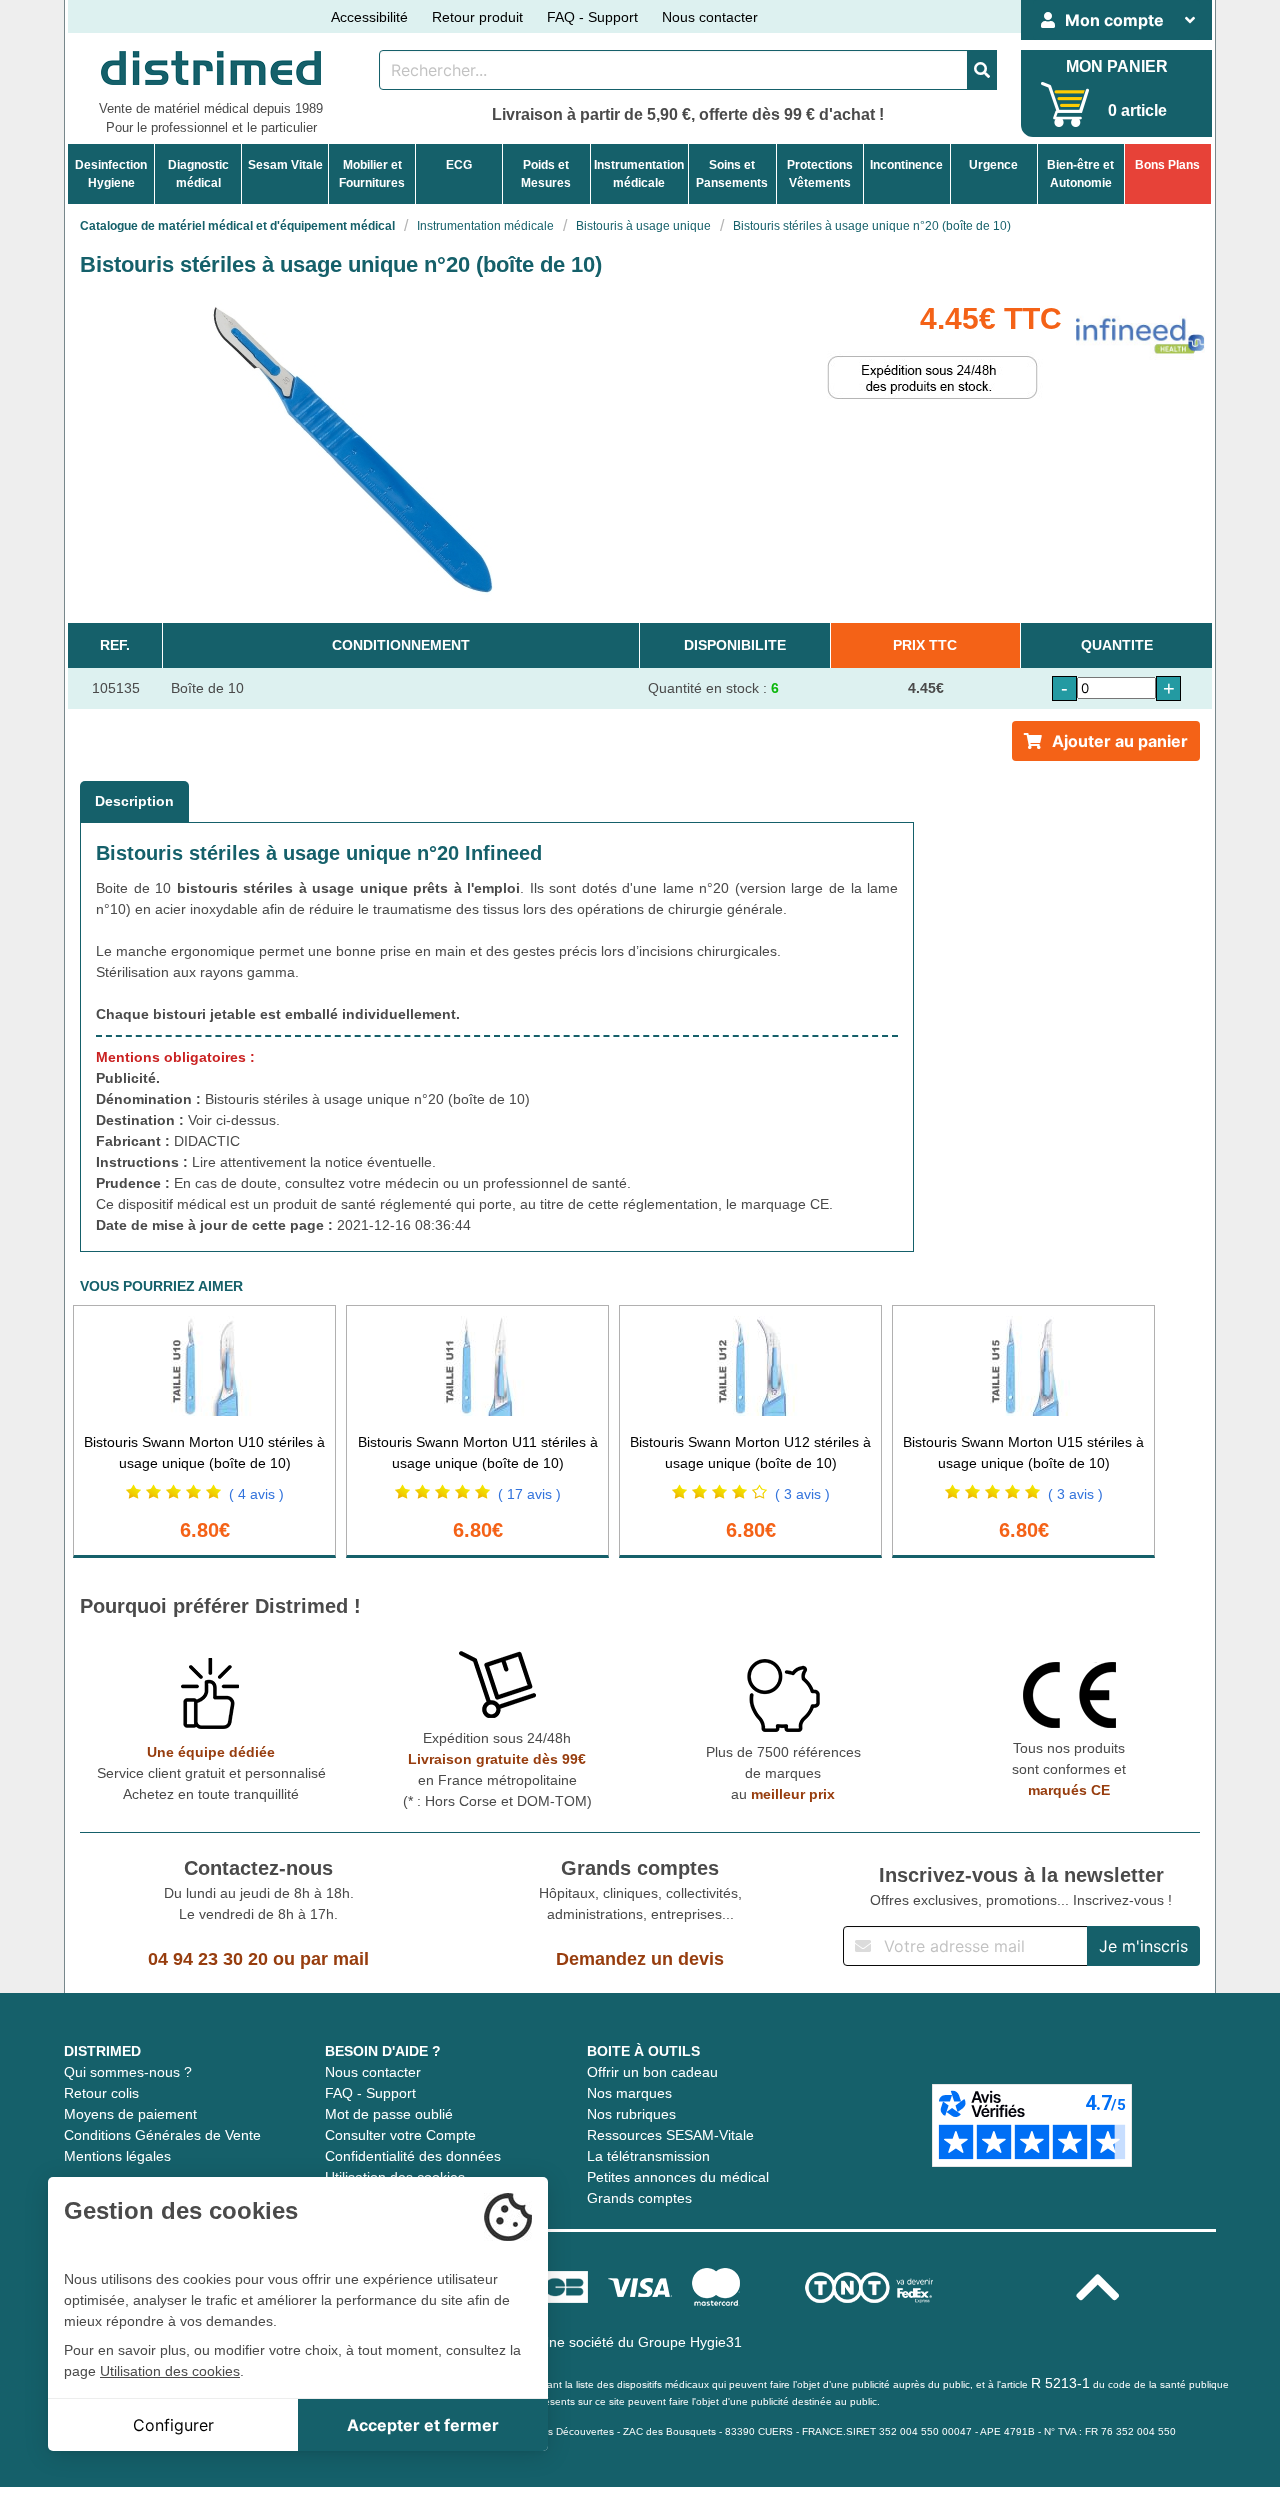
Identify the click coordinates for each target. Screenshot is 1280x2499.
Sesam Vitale (285, 165)
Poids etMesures (546, 174)
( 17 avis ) (529, 1494)
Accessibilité (369, 17)
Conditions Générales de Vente (162, 2135)
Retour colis (101, 2093)
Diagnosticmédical (198, 174)
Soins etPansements (732, 174)
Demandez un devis (640, 1959)
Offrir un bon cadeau (652, 2072)
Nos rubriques (631, 2114)
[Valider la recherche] (982, 70)
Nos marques (629, 2093)
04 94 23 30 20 (208, 1959)
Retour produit (477, 17)
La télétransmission (648, 2156)
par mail (334, 1959)
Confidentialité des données (413, 2156)
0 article (1137, 110)
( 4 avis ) (256, 1494)
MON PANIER (1117, 66)
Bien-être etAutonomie (1080, 174)
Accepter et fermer (423, 2425)
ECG (459, 165)
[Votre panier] (1065, 104)
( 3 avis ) (802, 1494)
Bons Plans (1167, 165)
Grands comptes (639, 2198)
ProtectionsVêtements (820, 174)
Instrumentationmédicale (639, 174)
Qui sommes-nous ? (128, 2072)
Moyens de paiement (130, 2114)
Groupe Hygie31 (690, 2342)
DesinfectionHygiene (111, 174)
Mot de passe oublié (389, 2114)
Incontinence (906, 165)
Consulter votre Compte (400, 2135)
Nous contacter (710, 17)
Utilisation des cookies (170, 2371)
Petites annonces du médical (678, 2177)
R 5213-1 (1060, 2383)
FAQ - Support (592, 17)
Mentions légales (117, 2156)
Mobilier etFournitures (372, 174)
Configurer (173, 2425)
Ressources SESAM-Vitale (670, 2135)
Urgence (993, 165)
